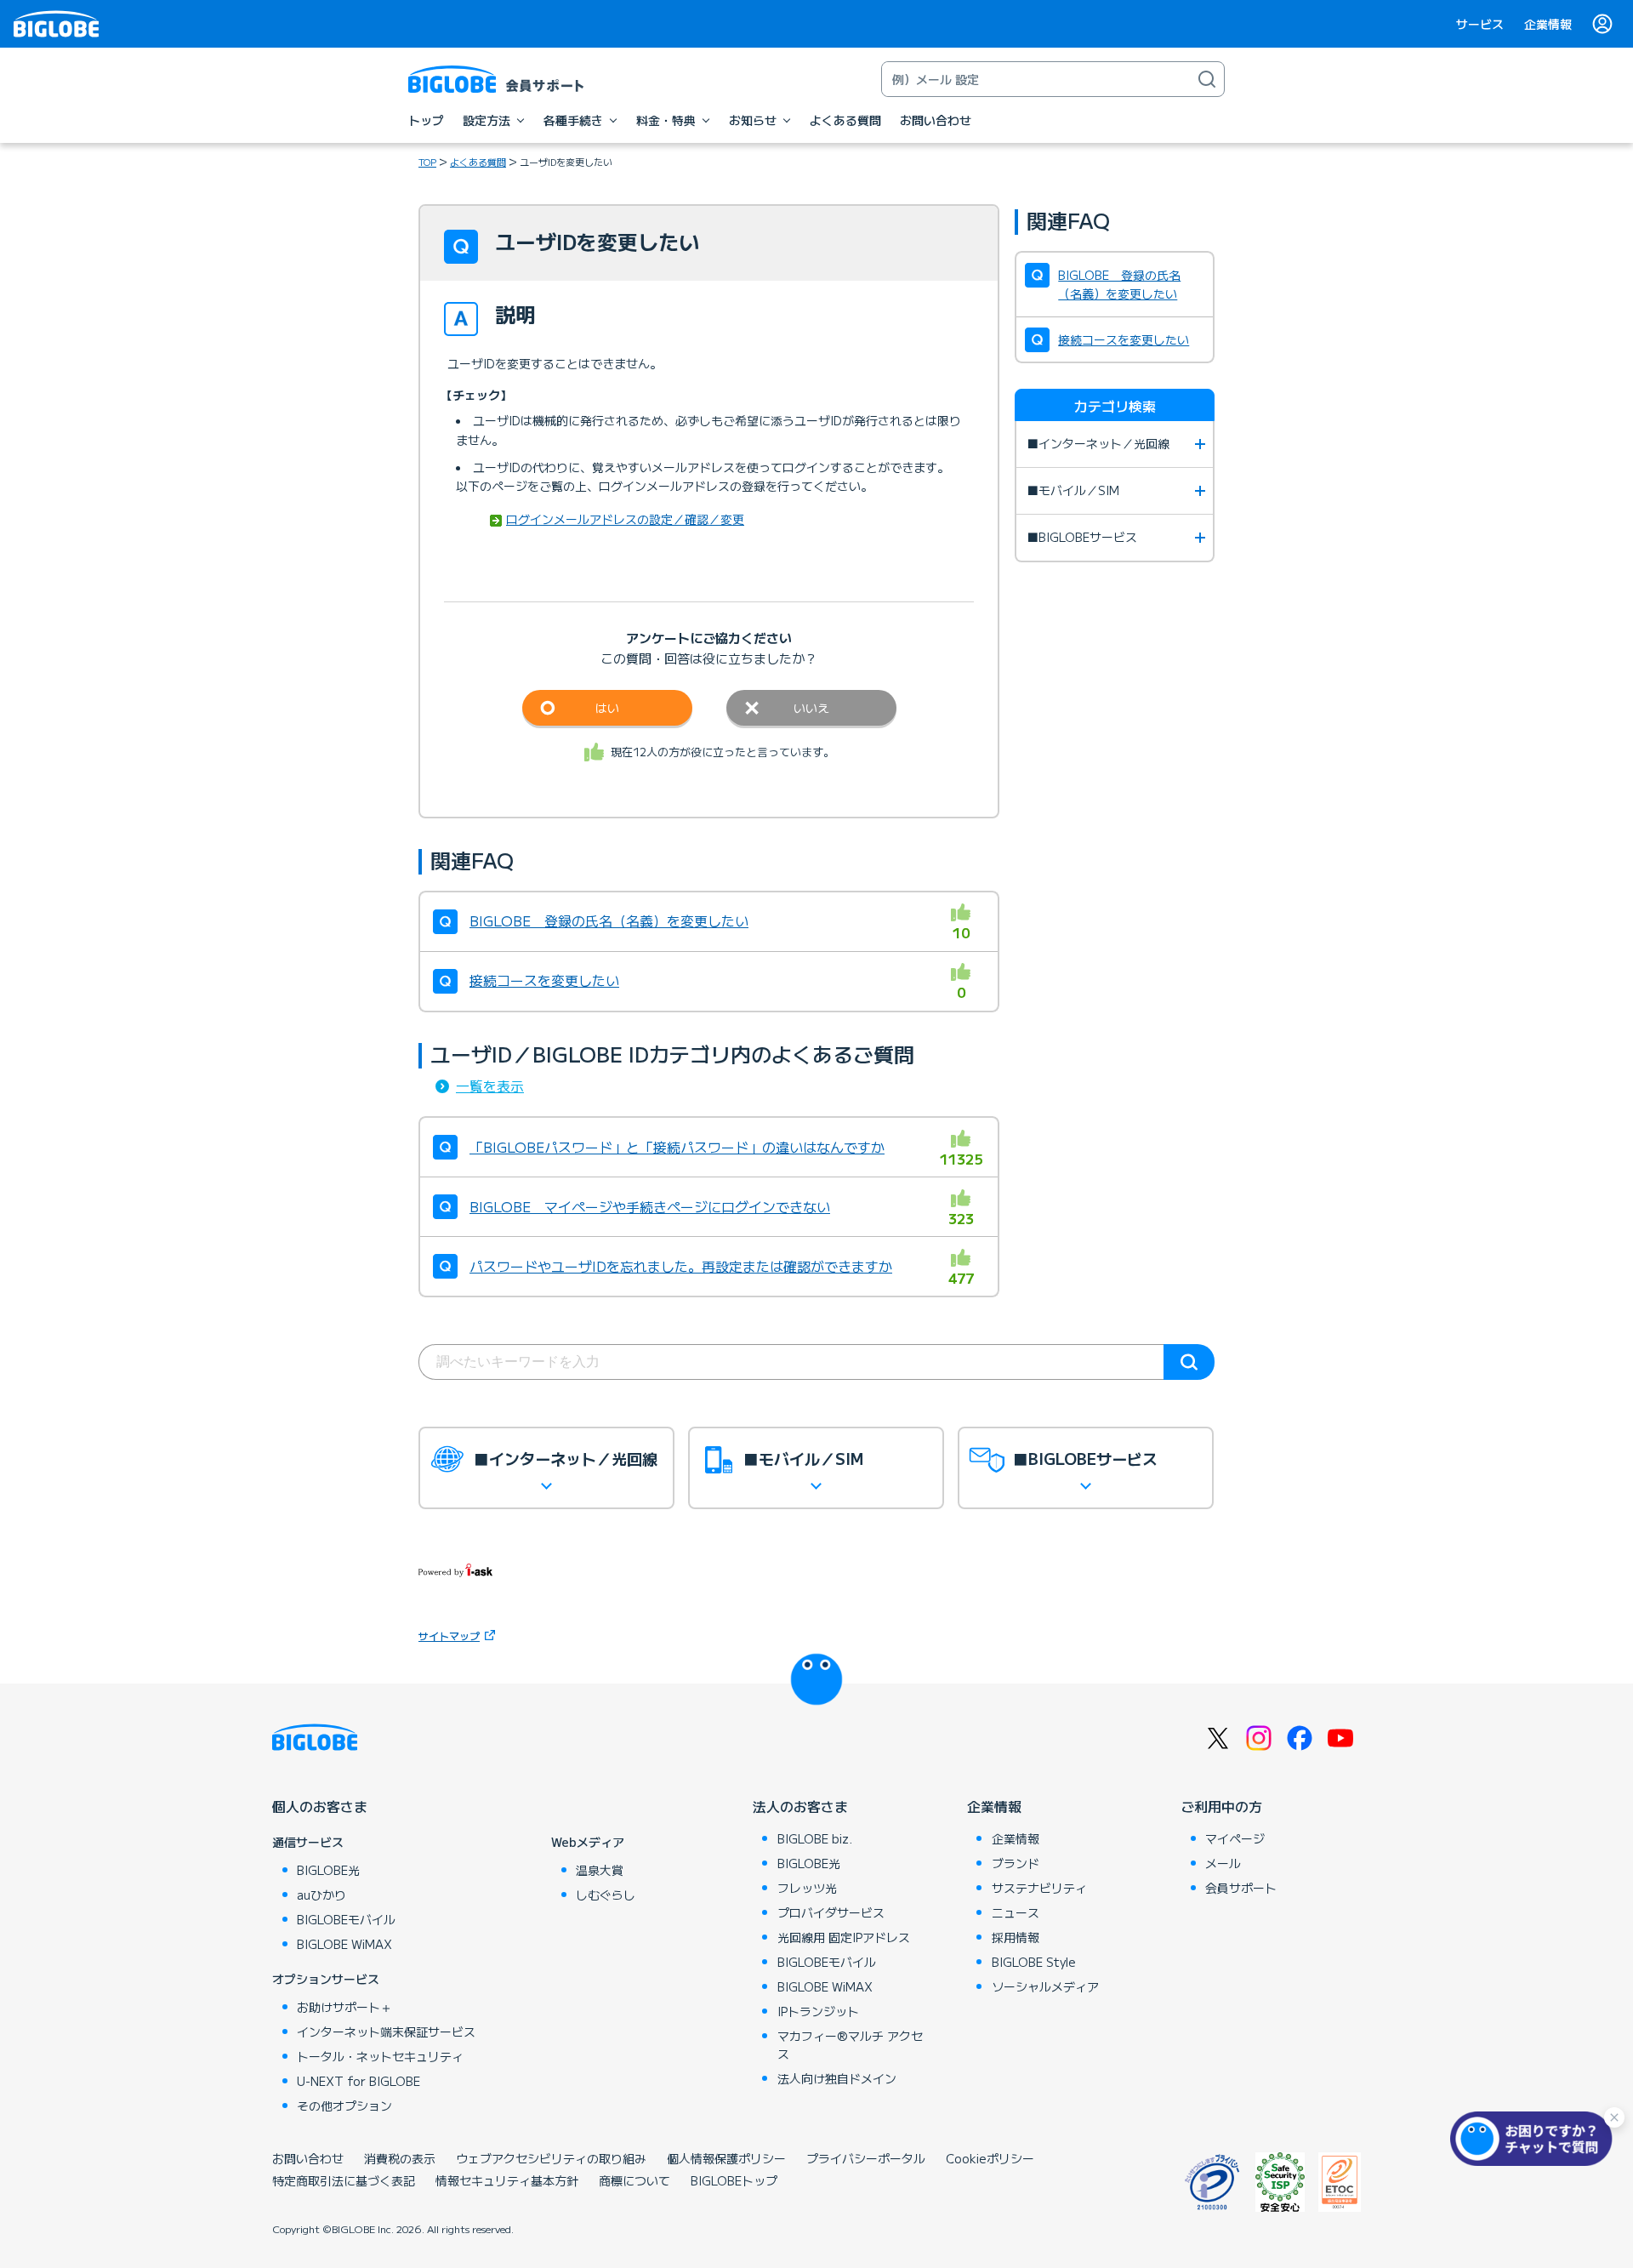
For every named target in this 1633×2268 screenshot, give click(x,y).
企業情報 (1548, 24)
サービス (1480, 24)
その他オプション (344, 2106)
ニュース (1016, 1912)
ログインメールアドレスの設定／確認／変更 (625, 519)
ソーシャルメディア (1045, 1986)
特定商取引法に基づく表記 (344, 2180)
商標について (634, 2180)
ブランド (1016, 1863)
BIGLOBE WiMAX (344, 1944)
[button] (1535, 2139)
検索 (1189, 1362)
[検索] (1207, 79)
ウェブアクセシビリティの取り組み (551, 2158)
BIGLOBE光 (328, 1870)
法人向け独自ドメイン (837, 2078)
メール (1223, 1863)
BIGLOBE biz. (815, 1838)
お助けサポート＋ (344, 2007)
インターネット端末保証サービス (386, 2032)
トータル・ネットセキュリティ (380, 2056)
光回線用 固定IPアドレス (844, 1937)
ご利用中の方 (1221, 1806)
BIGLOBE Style (1034, 1962)
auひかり (321, 1895)
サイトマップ (449, 1635)
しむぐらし (606, 1895)
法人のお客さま (800, 1806)
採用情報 (1016, 1937)
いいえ (811, 708)
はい (607, 708)
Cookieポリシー (990, 2158)
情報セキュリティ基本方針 (507, 2180)
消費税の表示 (400, 2158)
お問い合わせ (308, 2158)
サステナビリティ (1039, 1888)
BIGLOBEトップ (734, 2180)
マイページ (1235, 1838)
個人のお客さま (320, 1806)
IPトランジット (818, 2011)
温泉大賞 (600, 1870)
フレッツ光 (807, 1888)
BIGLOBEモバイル (346, 1919)
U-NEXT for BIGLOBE (358, 2081)
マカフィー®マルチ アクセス (850, 2045)
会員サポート (1241, 1888)
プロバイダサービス (831, 1912)
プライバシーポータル (866, 2158)
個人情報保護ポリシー (726, 2158)
